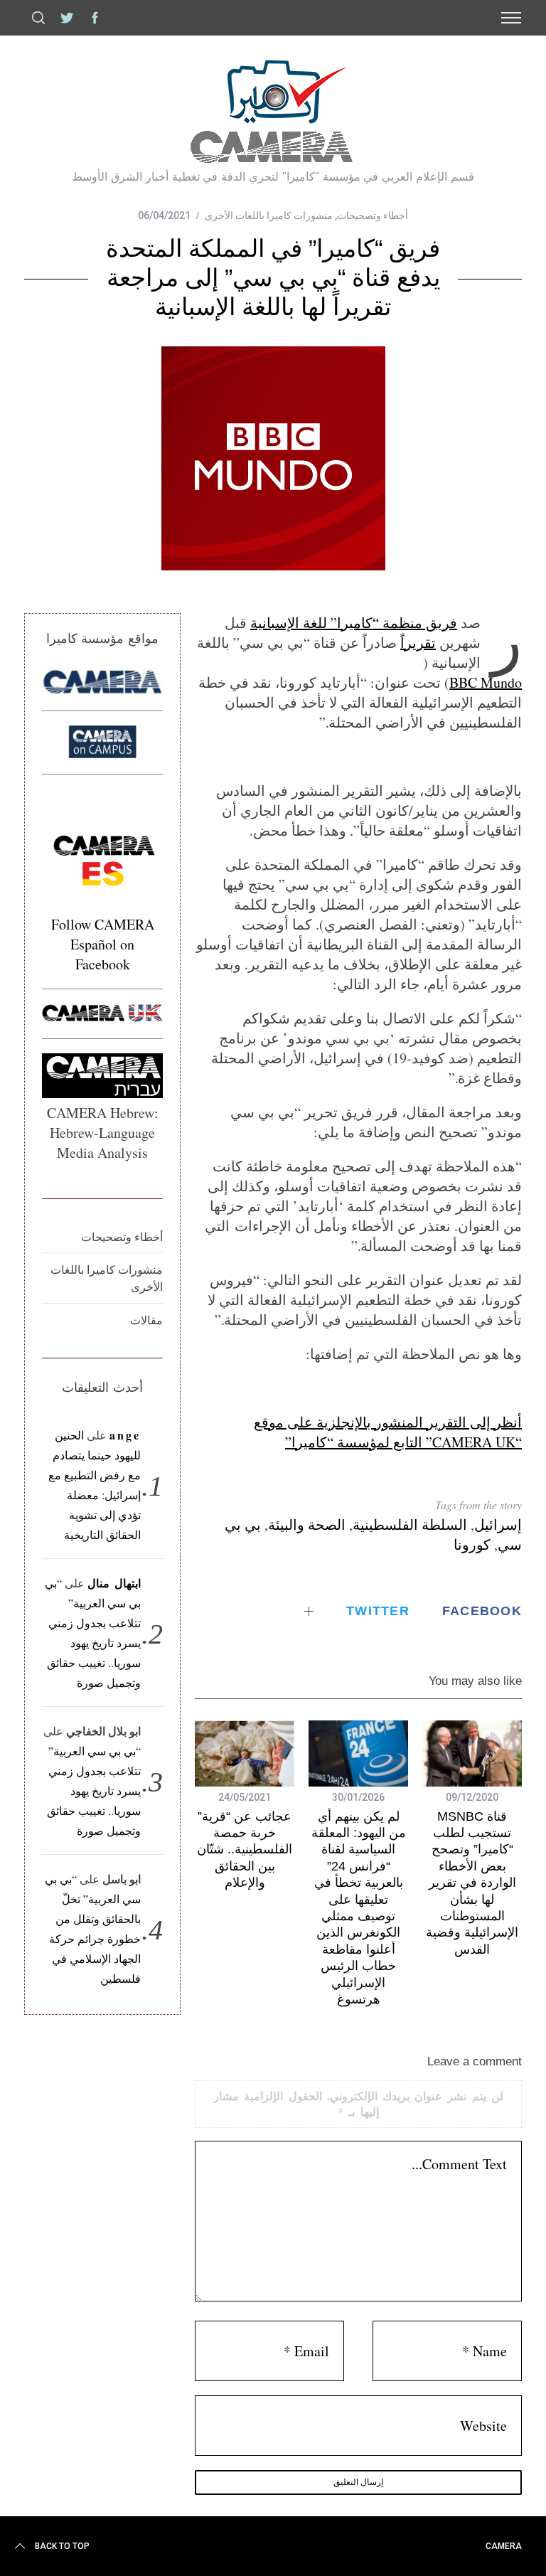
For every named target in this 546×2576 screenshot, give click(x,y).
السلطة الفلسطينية (410, 1524)
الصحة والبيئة (307, 1524)
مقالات (146, 1320)
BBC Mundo (486, 682)
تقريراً (418, 643)
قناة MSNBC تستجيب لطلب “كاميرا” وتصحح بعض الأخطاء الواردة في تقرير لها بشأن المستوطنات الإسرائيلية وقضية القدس (472, 1883)
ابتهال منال (114, 1583)
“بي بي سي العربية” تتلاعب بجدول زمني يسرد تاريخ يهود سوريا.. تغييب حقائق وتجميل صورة (94, 1790)
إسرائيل (498, 1524)
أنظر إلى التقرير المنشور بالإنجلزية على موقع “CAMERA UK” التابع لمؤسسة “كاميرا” (388, 1432)
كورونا (472, 1544)
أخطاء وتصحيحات (373, 215)
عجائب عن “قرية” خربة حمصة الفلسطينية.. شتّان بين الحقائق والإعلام (245, 1850)
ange (125, 1435)
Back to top (62, 2546)
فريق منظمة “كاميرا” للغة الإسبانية (354, 623)
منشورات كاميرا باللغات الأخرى (269, 215)
